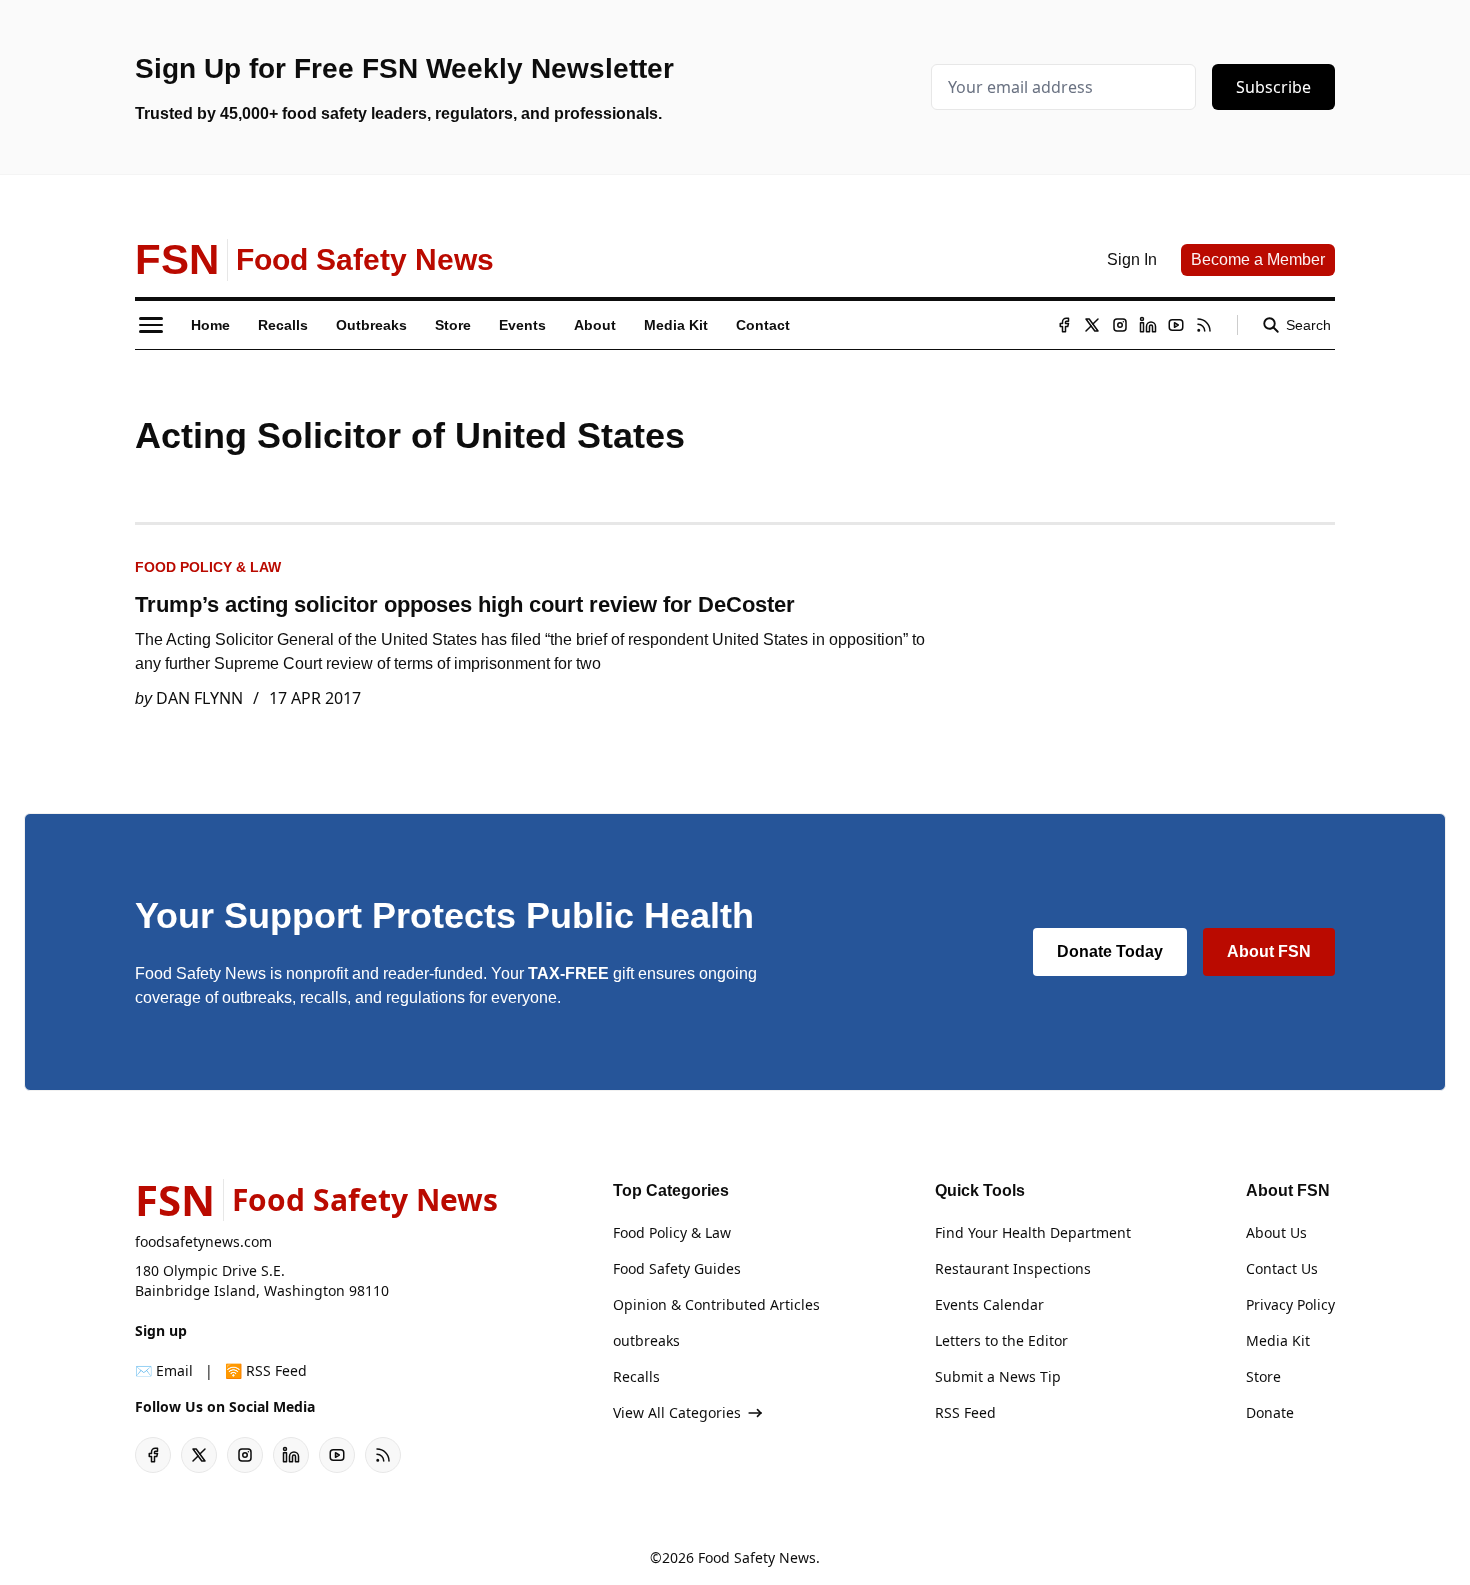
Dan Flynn (199, 698)
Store (1263, 1376)
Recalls (636, 1376)
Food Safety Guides (677, 1268)
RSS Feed (965, 1412)
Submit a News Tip (998, 1376)
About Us (1276, 1232)
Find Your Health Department (1033, 1232)
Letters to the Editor (1001, 1340)
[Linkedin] (1148, 325)
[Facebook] (1064, 325)
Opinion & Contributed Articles (716, 1304)
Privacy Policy (1290, 1304)
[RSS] (1204, 325)
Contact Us (1282, 1268)
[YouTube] (1176, 325)
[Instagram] (1120, 325)
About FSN (1269, 951)
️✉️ (164, 1370)
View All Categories (677, 1412)
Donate (1270, 1412)
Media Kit (1278, 1340)
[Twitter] (1092, 325)
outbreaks (646, 1340)
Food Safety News (757, 1557)
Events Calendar (989, 1304)
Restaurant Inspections (1013, 1268)
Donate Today (1110, 951)
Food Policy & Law (208, 567)
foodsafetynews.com (203, 1241)
